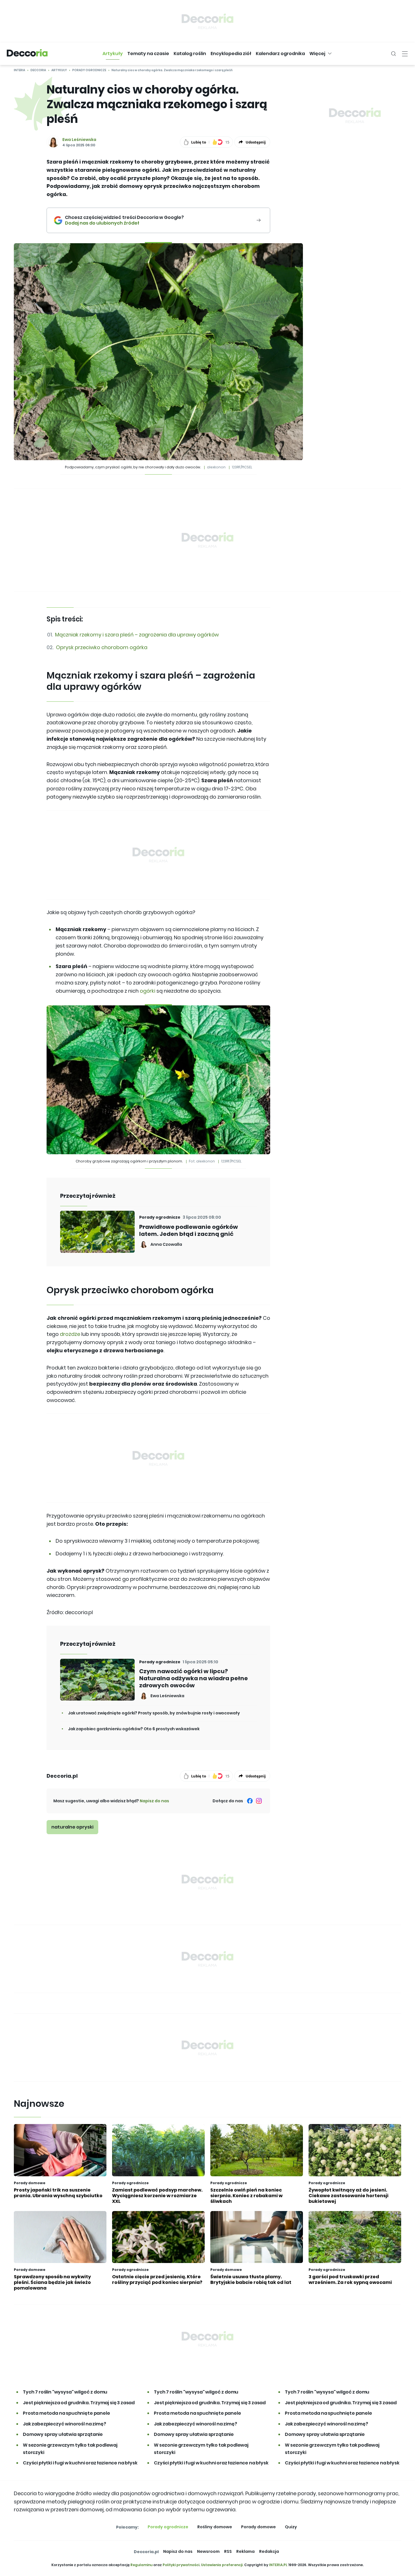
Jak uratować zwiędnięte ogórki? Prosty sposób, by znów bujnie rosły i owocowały (154, 1713)
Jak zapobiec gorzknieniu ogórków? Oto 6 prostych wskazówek (134, 1729)
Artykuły (59, 70)
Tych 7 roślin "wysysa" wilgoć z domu (65, 2392)
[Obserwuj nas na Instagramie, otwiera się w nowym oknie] (259, 1801)
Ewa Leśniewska (79, 140)
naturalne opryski (72, 1827)
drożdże (70, 1334)
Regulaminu (141, 2565)
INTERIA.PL (278, 2565)
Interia (19, 70)
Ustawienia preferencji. (222, 2565)
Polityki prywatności (181, 2565)
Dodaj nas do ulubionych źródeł (124, 223)
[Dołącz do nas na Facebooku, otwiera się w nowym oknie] (250, 1801)
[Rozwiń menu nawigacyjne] (405, 54)
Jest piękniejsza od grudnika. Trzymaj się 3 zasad (79, 2403)
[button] (113, 54)
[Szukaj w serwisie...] (394, 54)
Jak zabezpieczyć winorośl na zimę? (65, 2424)
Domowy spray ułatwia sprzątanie (63, 2434)
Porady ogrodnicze (89, 70)
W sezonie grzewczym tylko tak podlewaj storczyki (70, 2449)
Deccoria (38, 70)
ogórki (148, 991)
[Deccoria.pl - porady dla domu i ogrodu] (27, 54)
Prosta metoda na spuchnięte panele (66, 2413)
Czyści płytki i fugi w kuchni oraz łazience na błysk (80, 2463)
